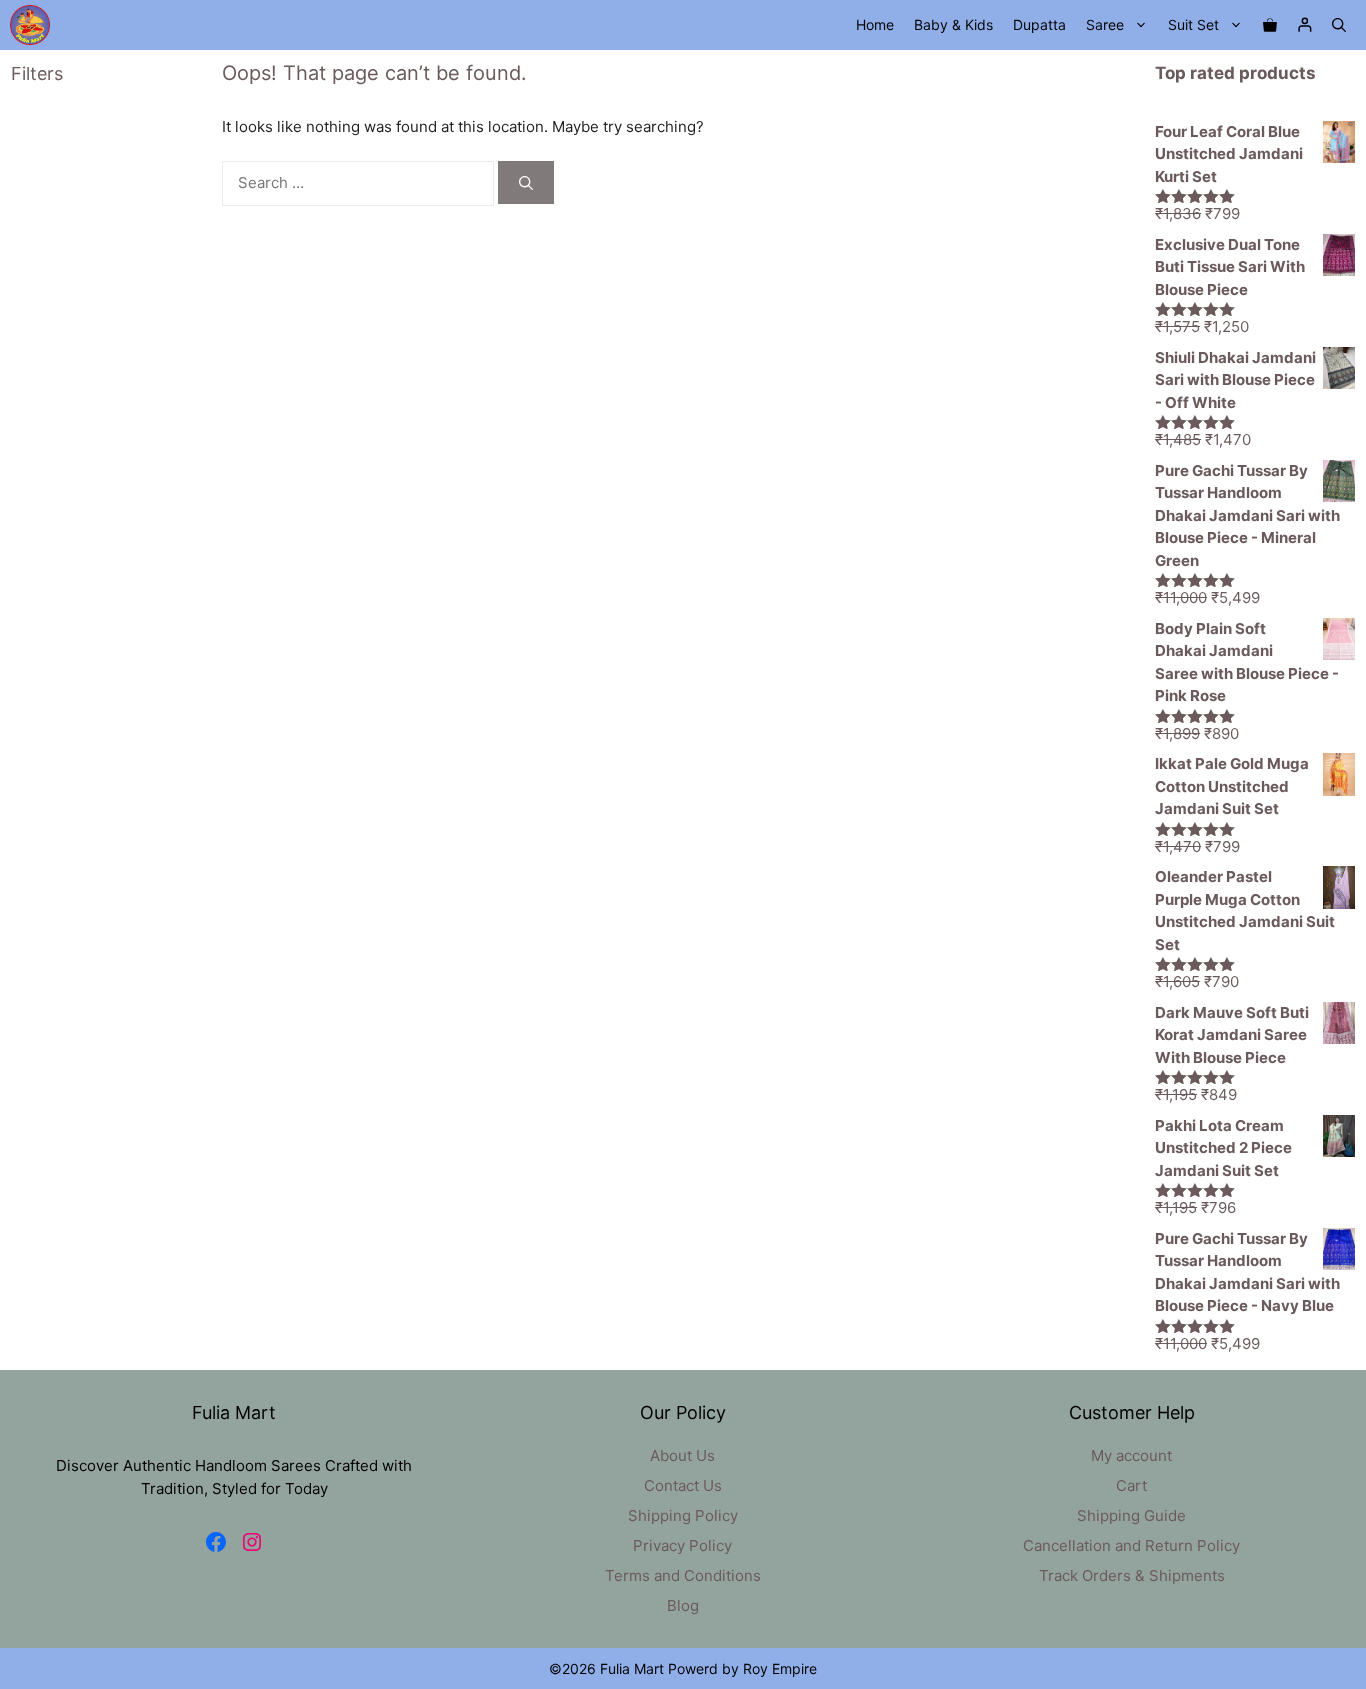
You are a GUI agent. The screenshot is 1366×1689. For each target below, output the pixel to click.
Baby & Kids (953, 24)
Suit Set (1193, 24)
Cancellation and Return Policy (1131, 1545)
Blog (683, 1605)
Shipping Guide (1131, 1515)
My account (1131, 1455)
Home (875, 24)
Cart (1131, 1485)
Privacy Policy (682, 1545)
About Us (682, 1455)
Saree (1105, 24)
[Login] (1304, 25)
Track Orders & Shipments (1132, 1575)
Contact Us (683, 1485)
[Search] (526, 182)
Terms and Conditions (683, 1575)
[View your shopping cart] (1270, 25)
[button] (1339, 25)
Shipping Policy (683, 1515)
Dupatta (1039, 24)
